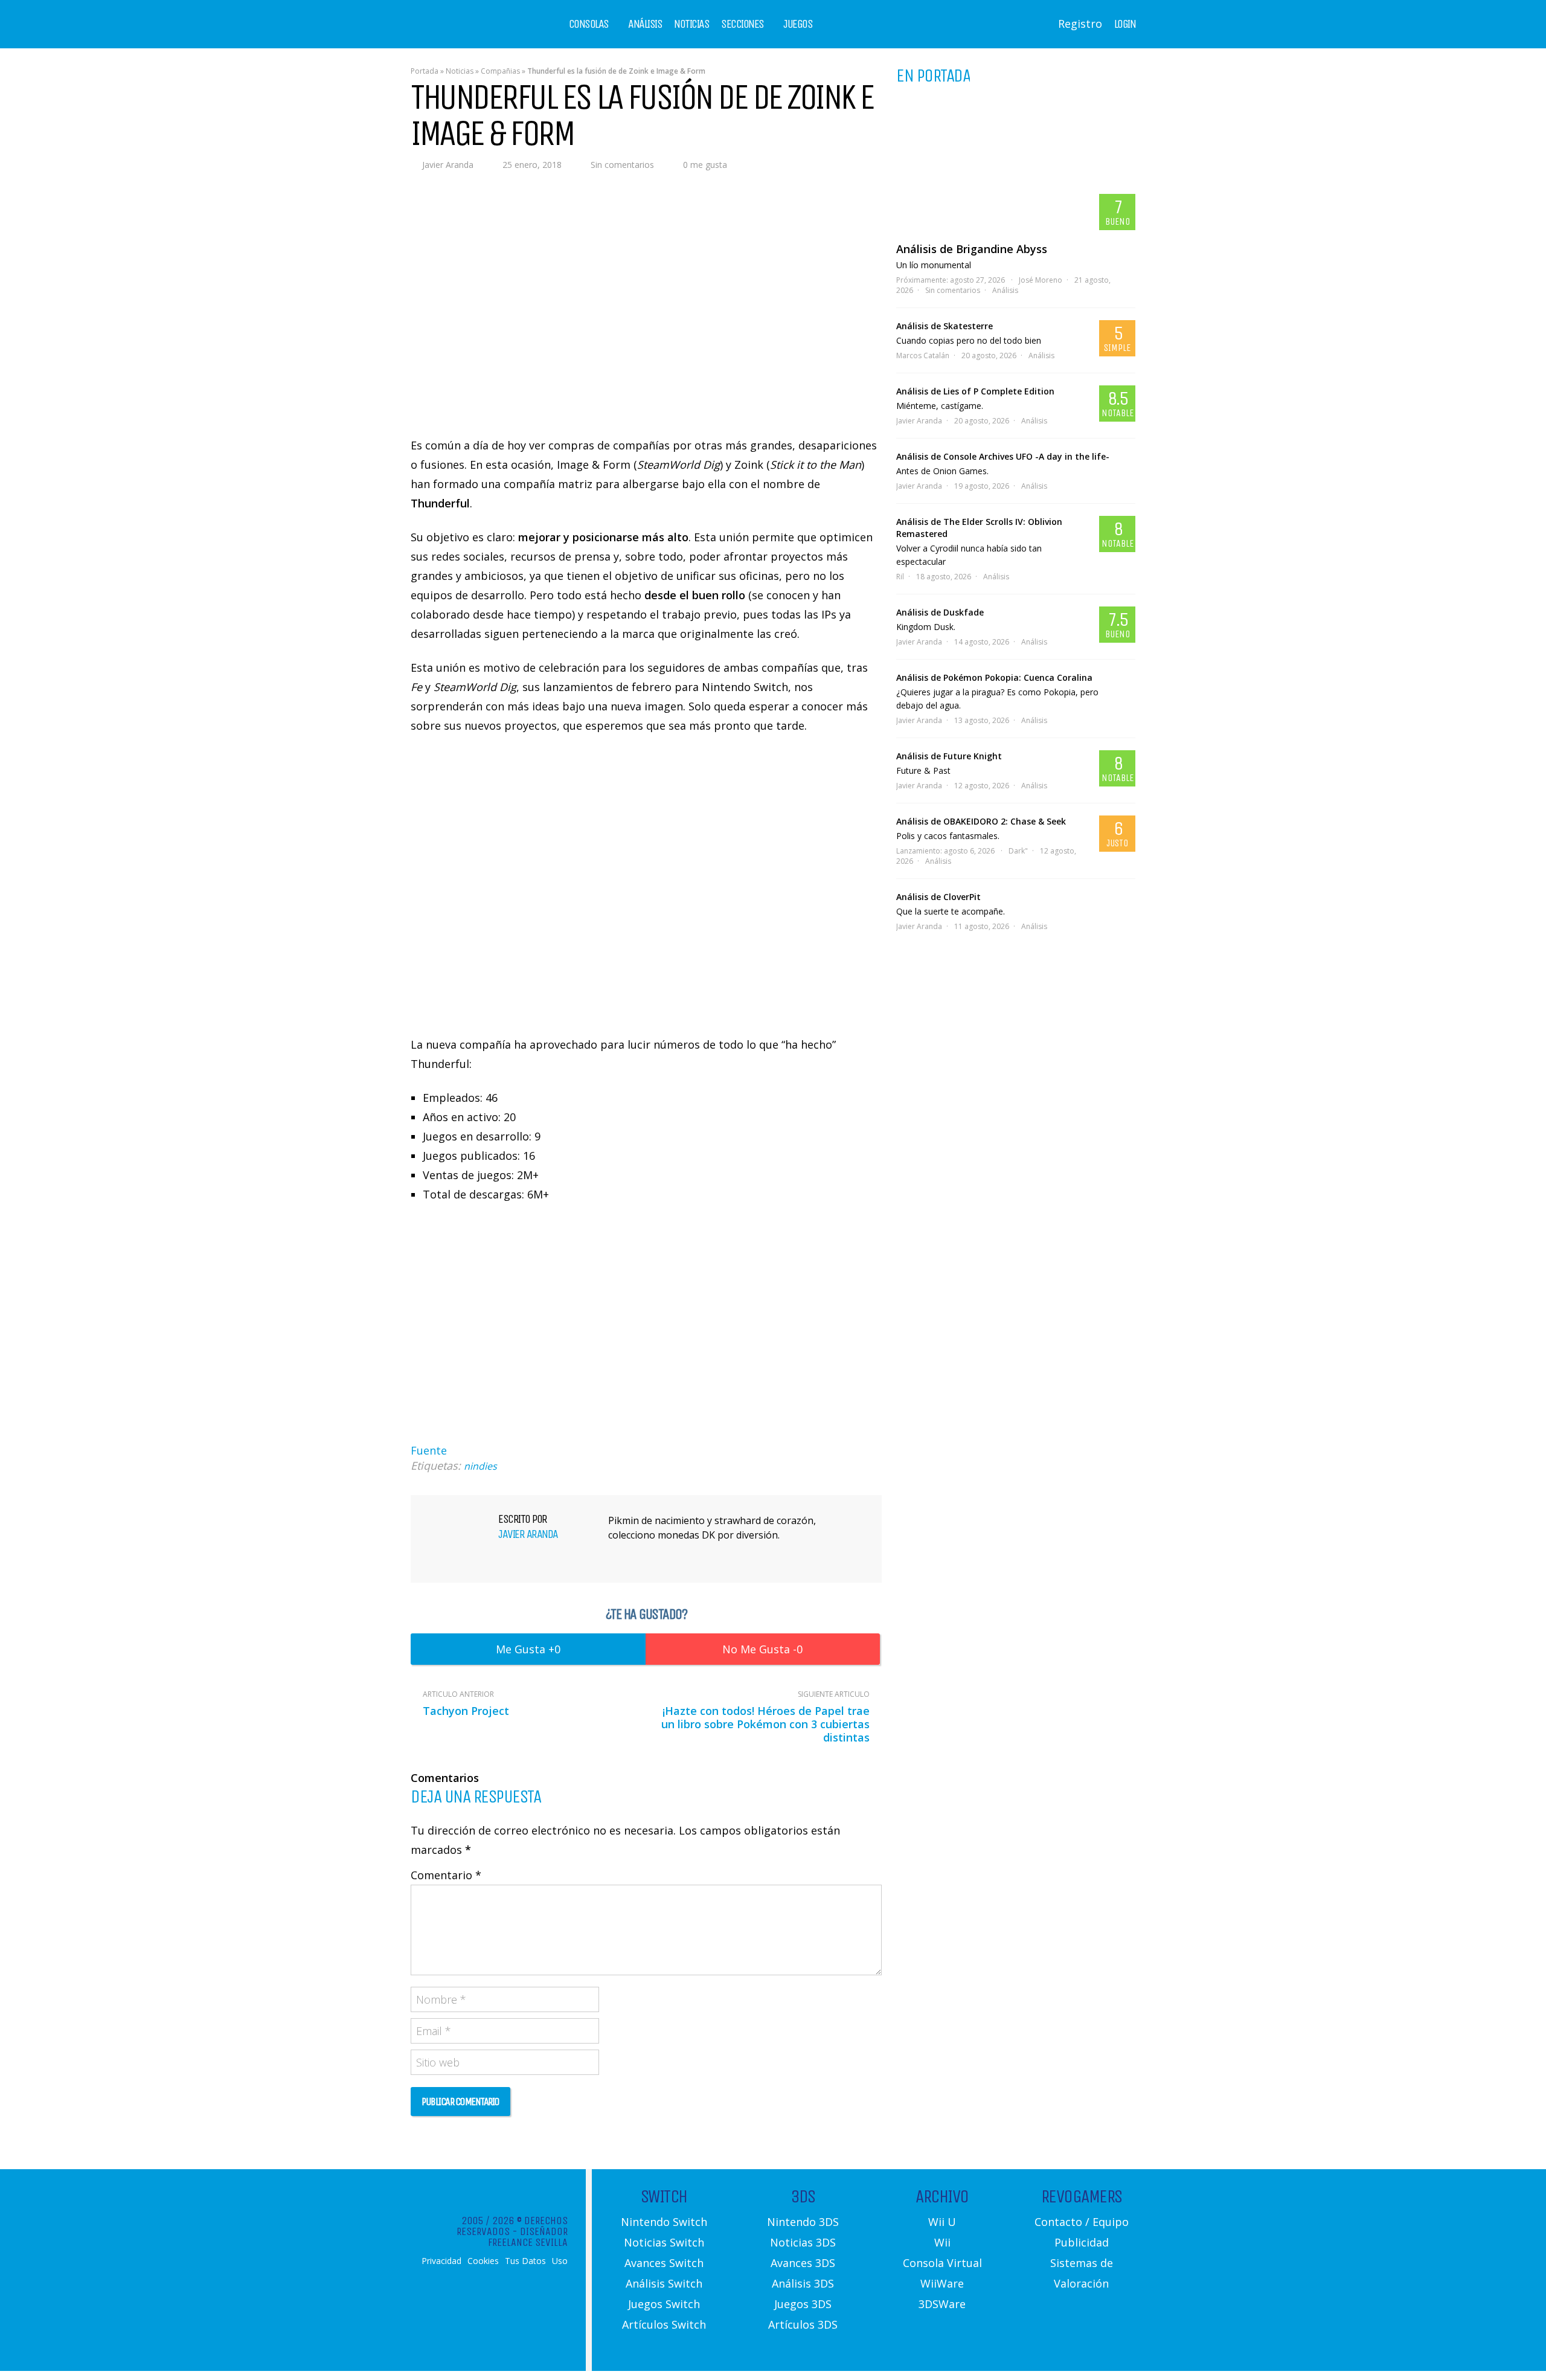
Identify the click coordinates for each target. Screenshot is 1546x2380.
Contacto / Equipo (1082, 2222)
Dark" (1018, 851)
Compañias (500, 71)
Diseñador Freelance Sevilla (528, 2237)
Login (1125, 24)
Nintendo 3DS (803, 2222)
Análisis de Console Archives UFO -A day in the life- (1003, 456)
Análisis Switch (664, 2283)
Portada (425, 71)
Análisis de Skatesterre (945, 326)
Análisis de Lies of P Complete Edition (975, 391)
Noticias (691, 24)
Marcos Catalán (923, 355)
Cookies (483, 2261)
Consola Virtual (942, 2263)
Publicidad (1082, 2242)
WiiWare (942, 2283)
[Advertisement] (646, 1337)
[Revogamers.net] (463, 33)
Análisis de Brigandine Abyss (972, 249)
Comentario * (446, 1875)
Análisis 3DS (803, 2283)
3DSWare (942, 2304)
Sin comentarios (622, 165)
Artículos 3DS (803, 2324)
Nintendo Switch (664, 2222)
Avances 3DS (803, 2263)
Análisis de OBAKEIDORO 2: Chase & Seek (981, 821)
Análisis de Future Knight (949, 756)
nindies (480, 1466)
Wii (942, 2242)
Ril (900, 577)
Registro (1080, 24)
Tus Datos (525, 2261)
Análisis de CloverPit (938, 897)
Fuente (429, 1450)
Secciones (743, 24)
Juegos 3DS (803, 2304)
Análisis (645, 24)
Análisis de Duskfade (940, 612)
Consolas (589, 24)
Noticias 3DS (803, 2242)
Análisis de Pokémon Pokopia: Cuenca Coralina (994, 677)
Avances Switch (664, 2263)
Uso (560, 2261)
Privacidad (441, 2261)
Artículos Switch (664, 2324)
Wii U (942, 2222)
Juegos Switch (664, 2304)
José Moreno (1041, 280)
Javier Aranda (448, 165)
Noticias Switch (664, 2242)
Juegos (798, 24)
